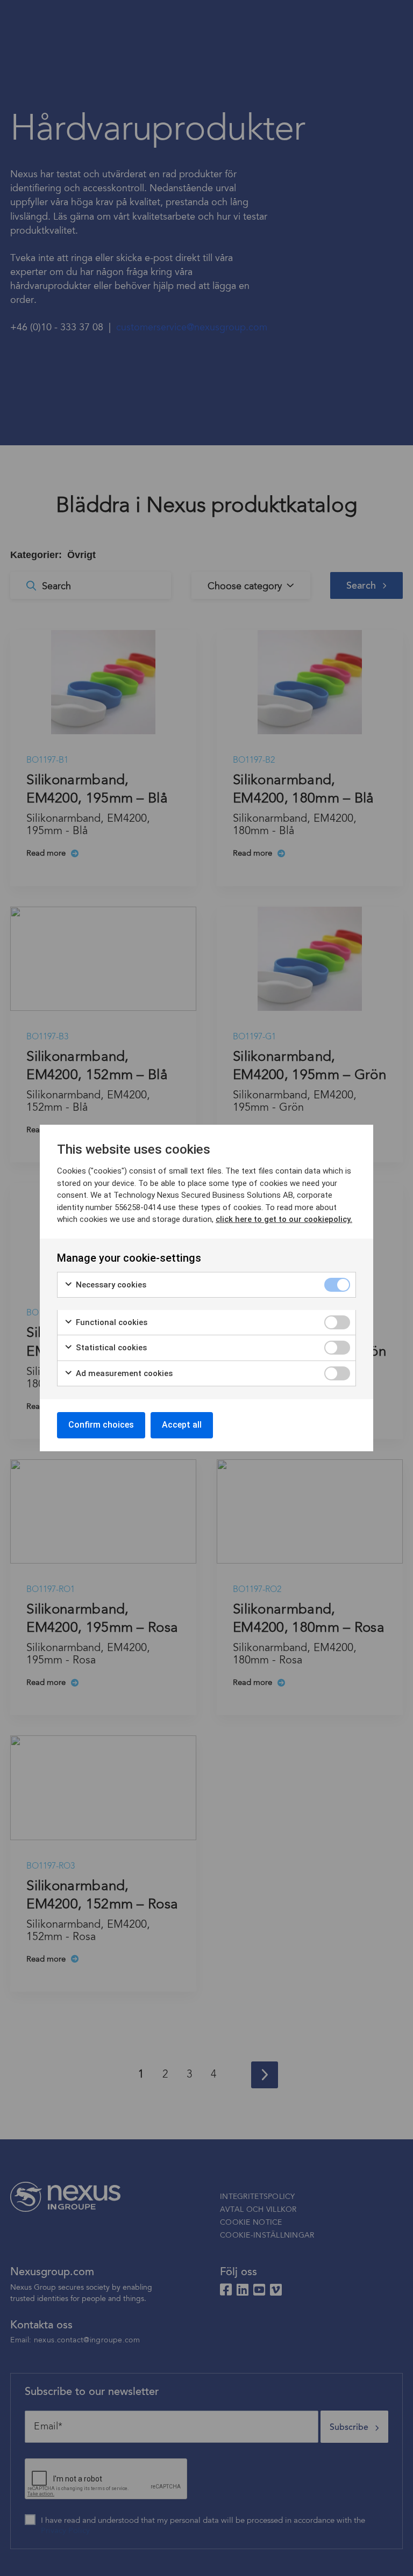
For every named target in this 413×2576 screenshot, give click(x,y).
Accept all (182, 1425)
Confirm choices (101, 1425)
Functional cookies (111, 1322)
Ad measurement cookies (123, 1373)
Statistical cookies (110, 1348)
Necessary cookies (110, 1285)
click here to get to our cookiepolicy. (284, 1219)
